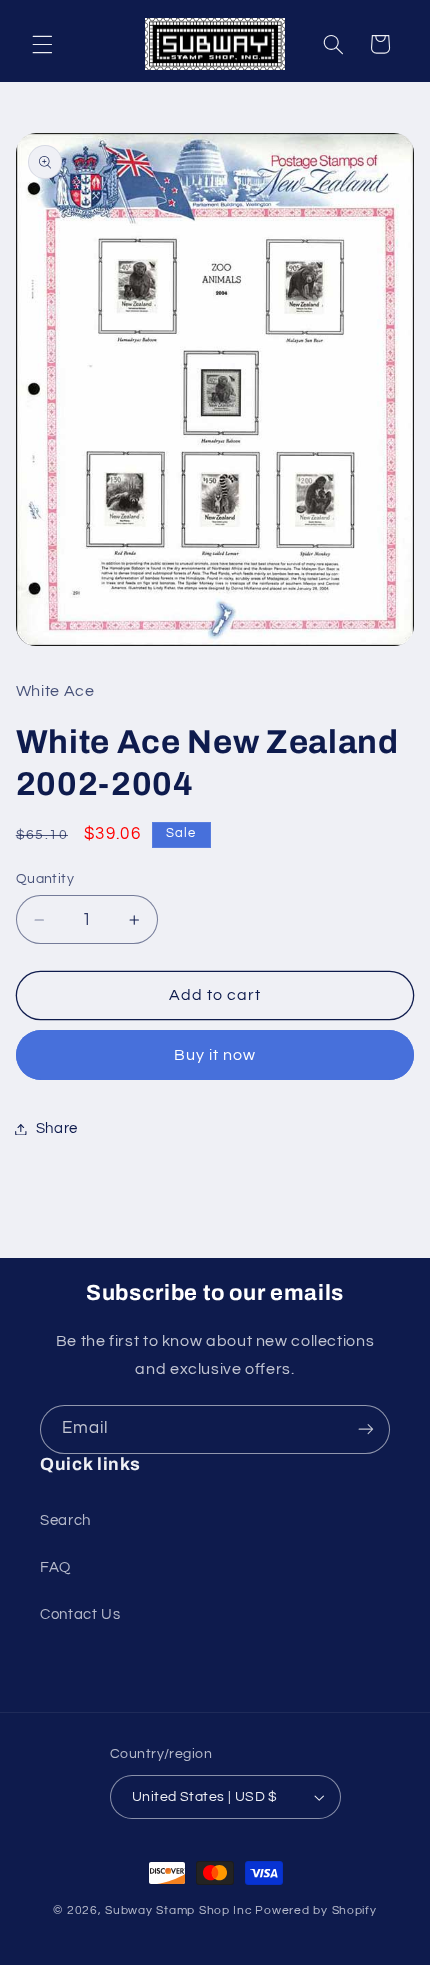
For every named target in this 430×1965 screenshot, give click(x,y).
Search (65, 1520)
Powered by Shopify (315, 1910)
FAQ (55, 1567)
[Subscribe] (366, 1429)
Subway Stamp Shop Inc (178, 1910)
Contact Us (80, 1614)
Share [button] (57, 1128)
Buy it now (215, 1055)
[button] (42, 44)
